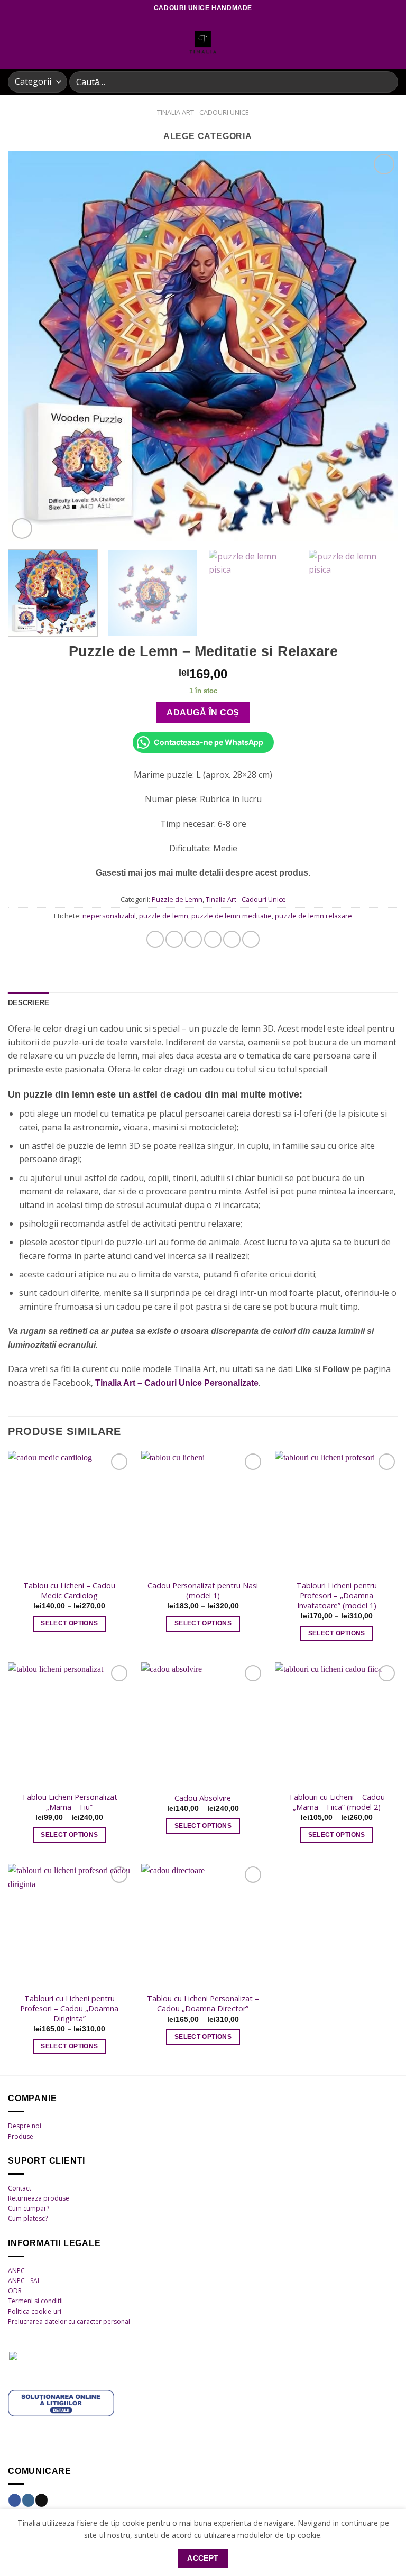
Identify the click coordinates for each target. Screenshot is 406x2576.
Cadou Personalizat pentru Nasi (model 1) (203, 1591)
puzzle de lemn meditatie (232, 916)
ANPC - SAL (24, 2281)
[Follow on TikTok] (41, 2500)
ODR (15, 2291)
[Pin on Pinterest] (232, 939)
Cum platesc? (28, 2218)
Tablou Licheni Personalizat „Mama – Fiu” (70, 1802)
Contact (20, 2188)
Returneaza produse (39, 2198)
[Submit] (386, 82)
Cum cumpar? (29, 2208)
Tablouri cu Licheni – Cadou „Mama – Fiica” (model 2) (337, 1802)
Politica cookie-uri (35, 2311)
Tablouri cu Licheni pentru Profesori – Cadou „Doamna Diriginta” (69, 2008)
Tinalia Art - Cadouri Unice (203, 112)
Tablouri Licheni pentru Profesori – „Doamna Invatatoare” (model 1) (337, 1595)
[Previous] (29, 346)
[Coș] (393, 42)
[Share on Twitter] (193, 939)
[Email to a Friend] (213, 939)
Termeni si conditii (35, 2301)
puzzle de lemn (164, 916)
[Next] (377, 346)
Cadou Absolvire (203, 1798)
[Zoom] (22, 528)
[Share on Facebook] (174, 939)
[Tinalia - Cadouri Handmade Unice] (203, 42)
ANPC (16, 2271)
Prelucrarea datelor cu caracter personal (69, 2321)
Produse (21, 2136)
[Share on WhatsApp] (155, 939)
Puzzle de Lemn (177, 899)
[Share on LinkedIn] (251, 939)
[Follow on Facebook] (15, 2500)
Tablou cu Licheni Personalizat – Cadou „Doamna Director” (203, 2004)
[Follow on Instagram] (28, 2500)
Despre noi (25, 2126)
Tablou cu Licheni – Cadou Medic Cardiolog (69, 1591)
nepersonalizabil (109, 916)
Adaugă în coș (203, 712)
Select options (69, 1623)
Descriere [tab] (29, 1003)
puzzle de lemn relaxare (313, 916)
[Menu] (14, 42)
